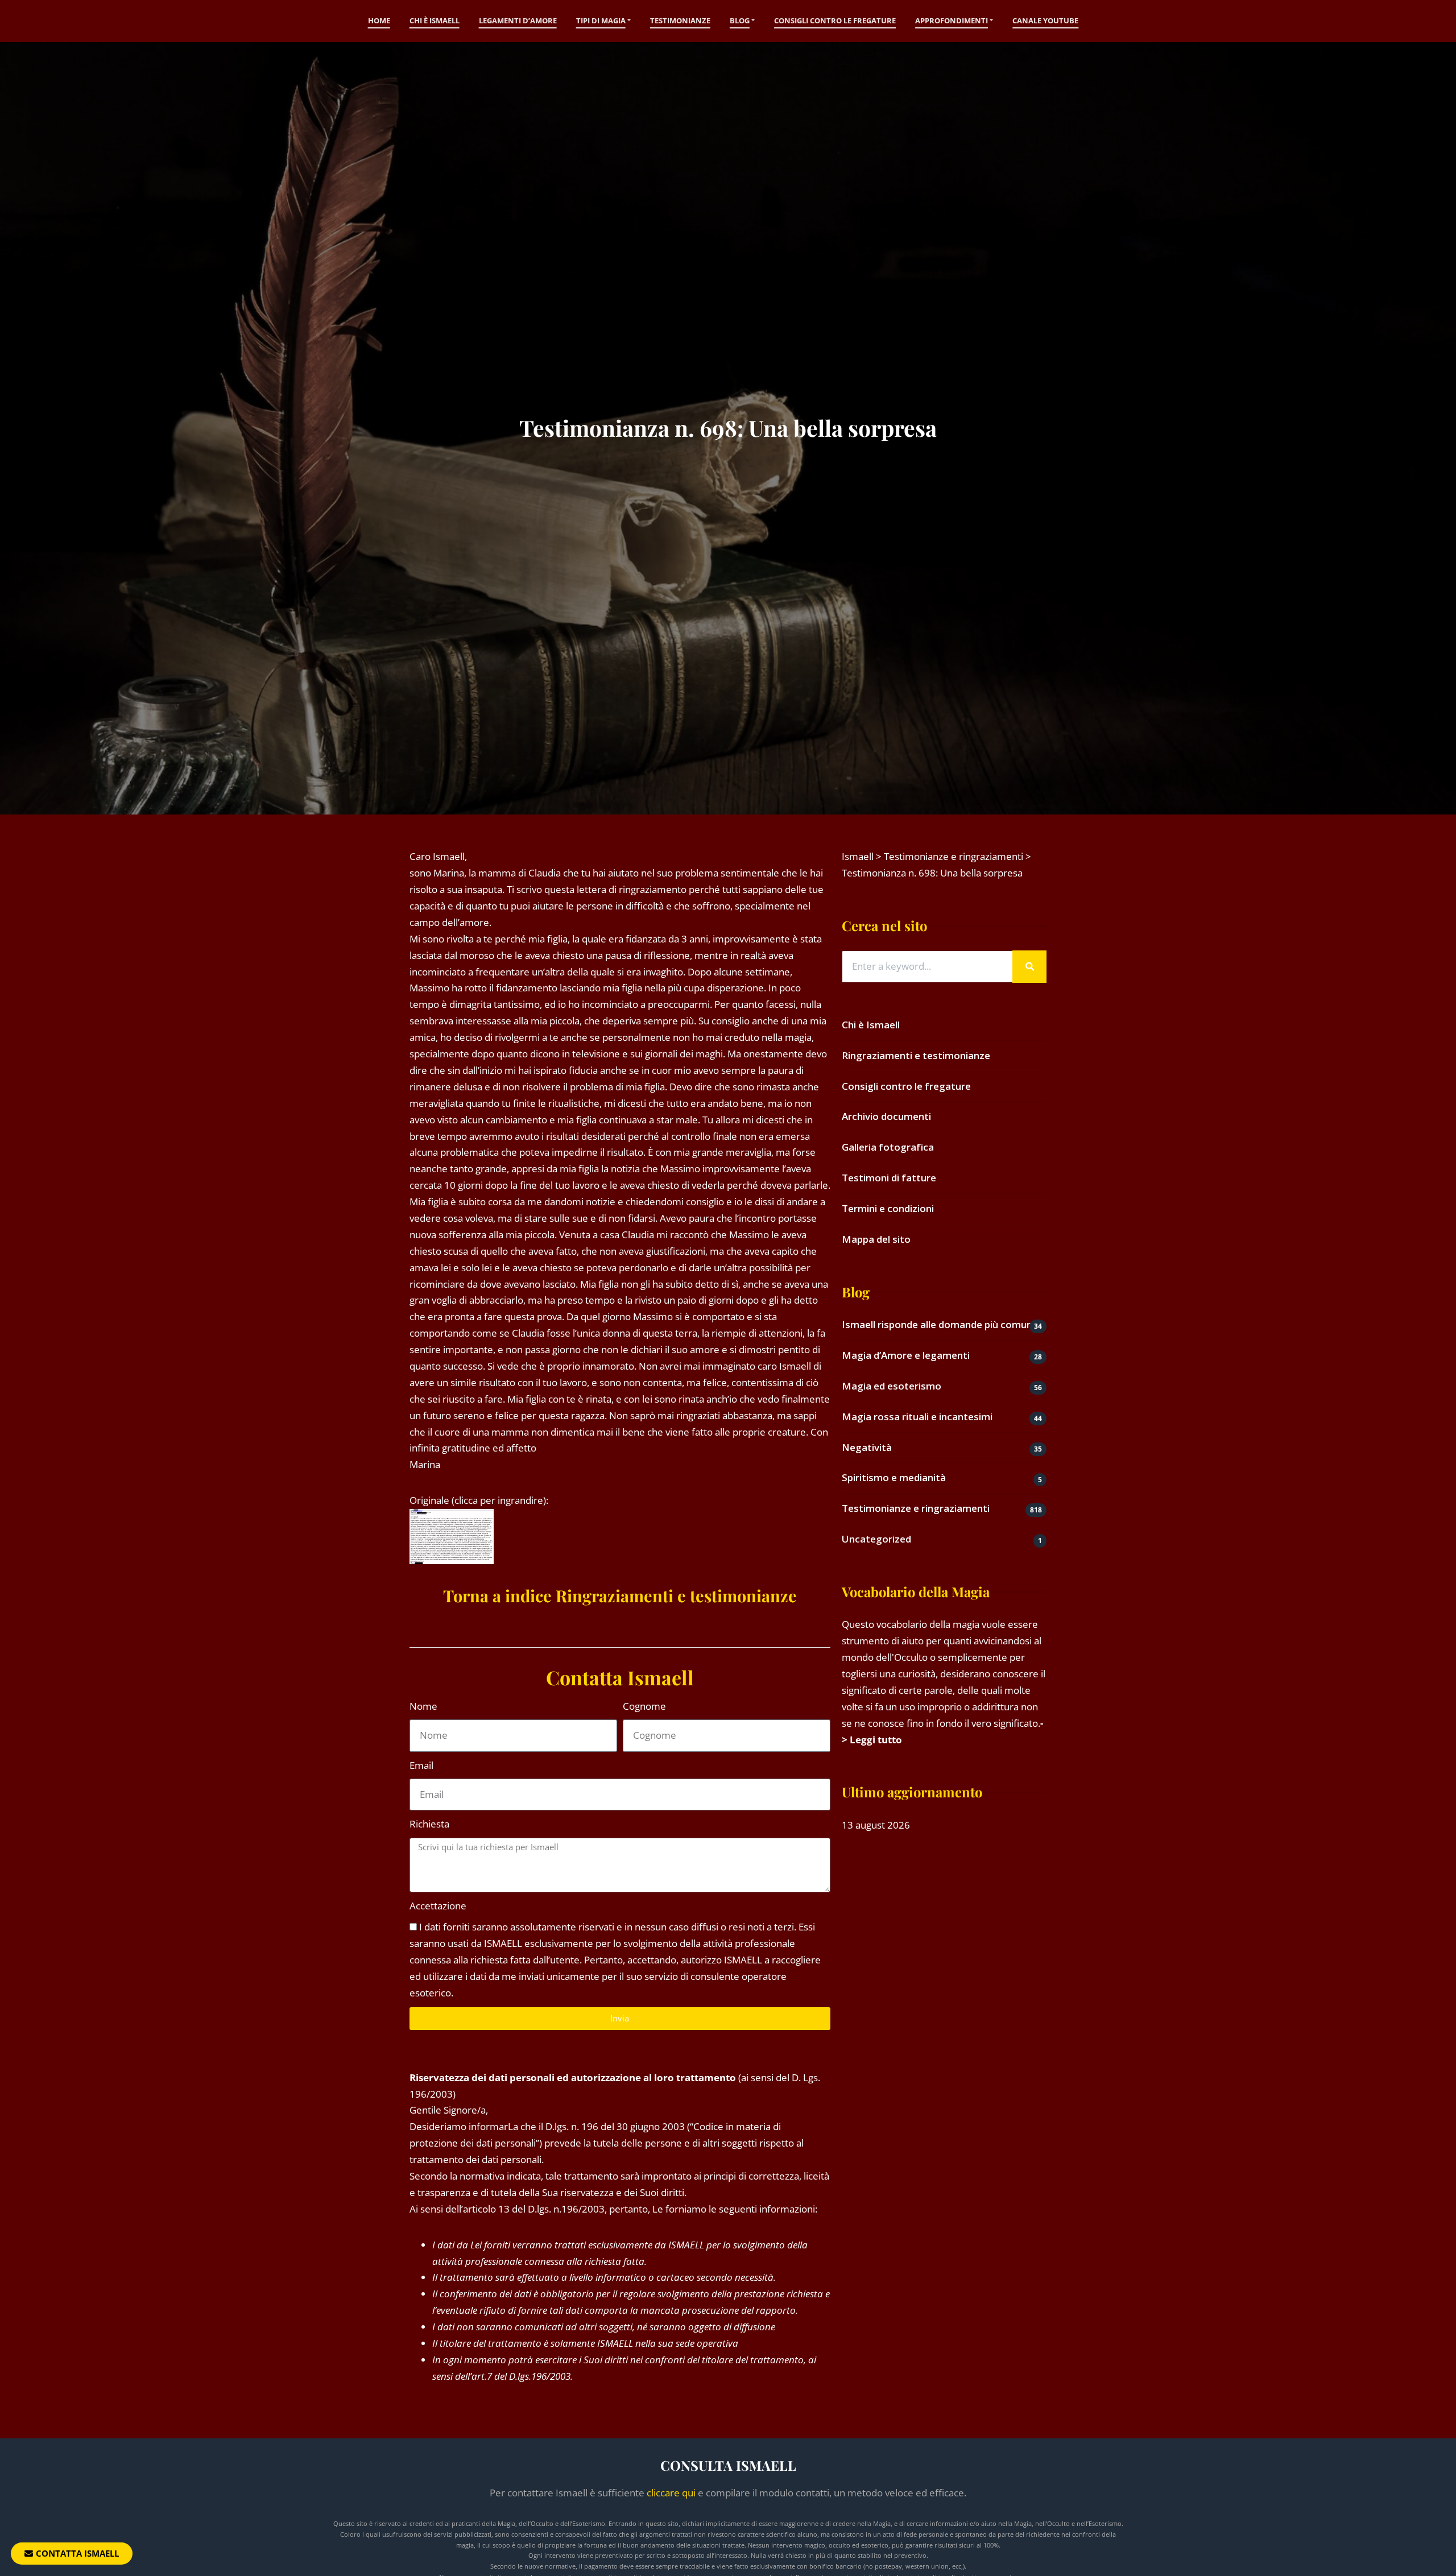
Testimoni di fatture (889, 1178)
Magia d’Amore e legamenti (906, 1355)
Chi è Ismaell (435, 20)
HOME (379, 20)
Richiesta (429, 1824)
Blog (740, 20)
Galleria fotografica (888, 1147)
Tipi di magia (601, 20)
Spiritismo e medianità (894, 1477)
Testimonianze (680, 20)
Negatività (867, 1447)
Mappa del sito (876, 1239)
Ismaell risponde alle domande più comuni (938, 1324)
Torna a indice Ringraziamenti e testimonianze (620, 1595)
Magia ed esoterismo (892, 1386)
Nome (423, 1706)
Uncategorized (876, 1539)
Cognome (644, 1706)
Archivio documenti (886, 1116)
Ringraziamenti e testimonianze (916, 1055)
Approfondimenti (952, 20)
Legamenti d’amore (518, 20)
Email (421, 1765)
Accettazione (438, 1906)
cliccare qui (671, 2493)
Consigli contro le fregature (835, 20)
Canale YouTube (1045, 20)
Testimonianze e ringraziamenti (916, 1508)
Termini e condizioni (888, 1208)
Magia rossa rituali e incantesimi (917, 1417)
